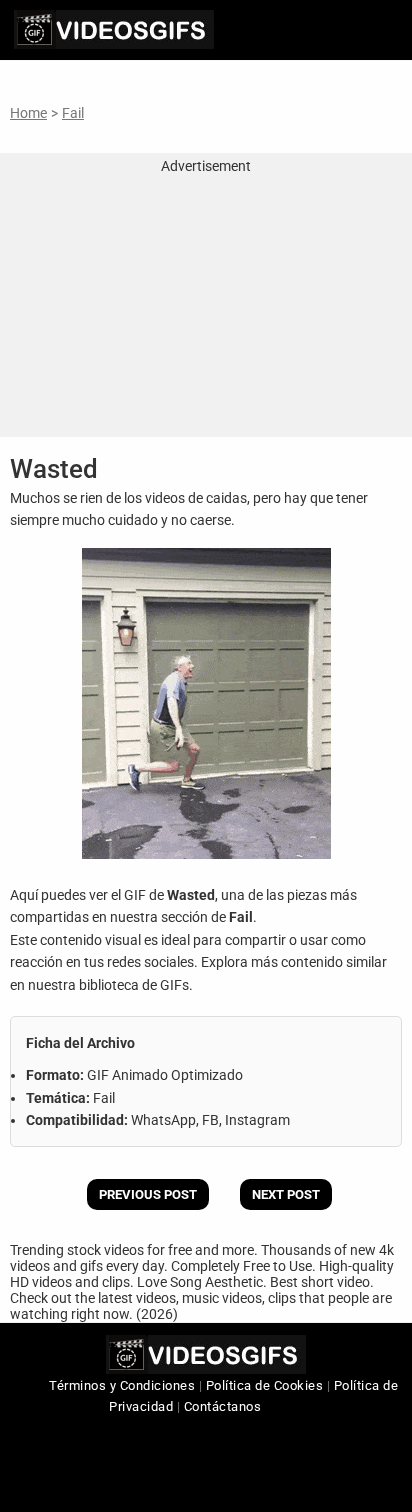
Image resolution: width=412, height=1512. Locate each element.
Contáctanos (223, 1406)
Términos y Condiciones (122, 1385)
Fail (73, 113)
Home (28, 113)
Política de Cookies (265, 1385)
